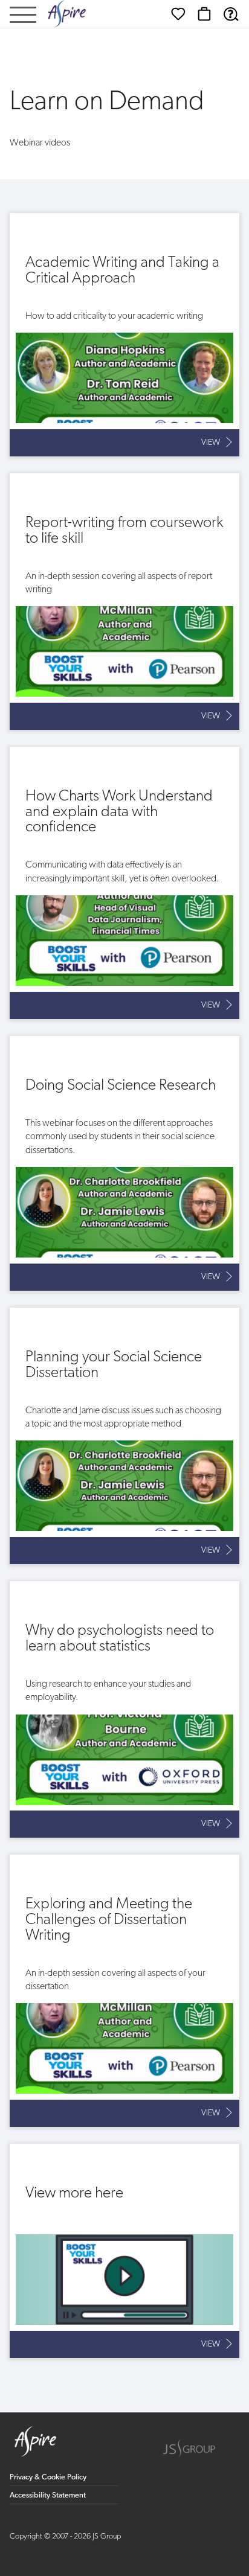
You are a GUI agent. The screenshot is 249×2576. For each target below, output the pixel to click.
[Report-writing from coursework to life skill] (124, 602)
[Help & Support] (231, 14)
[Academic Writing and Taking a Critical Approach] (124, 335)
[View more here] (124, 2251)
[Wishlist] (178, 14)
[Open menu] (23, 16)
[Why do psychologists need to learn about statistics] (124, 1709)
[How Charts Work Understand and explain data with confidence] (124, 883)
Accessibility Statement (48, 2495)
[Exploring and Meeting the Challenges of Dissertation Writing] (124, 1991)
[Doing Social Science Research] (124, 1163)
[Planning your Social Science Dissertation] (124, 1436)
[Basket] (204, 14)
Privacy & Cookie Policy (48, 2477)
